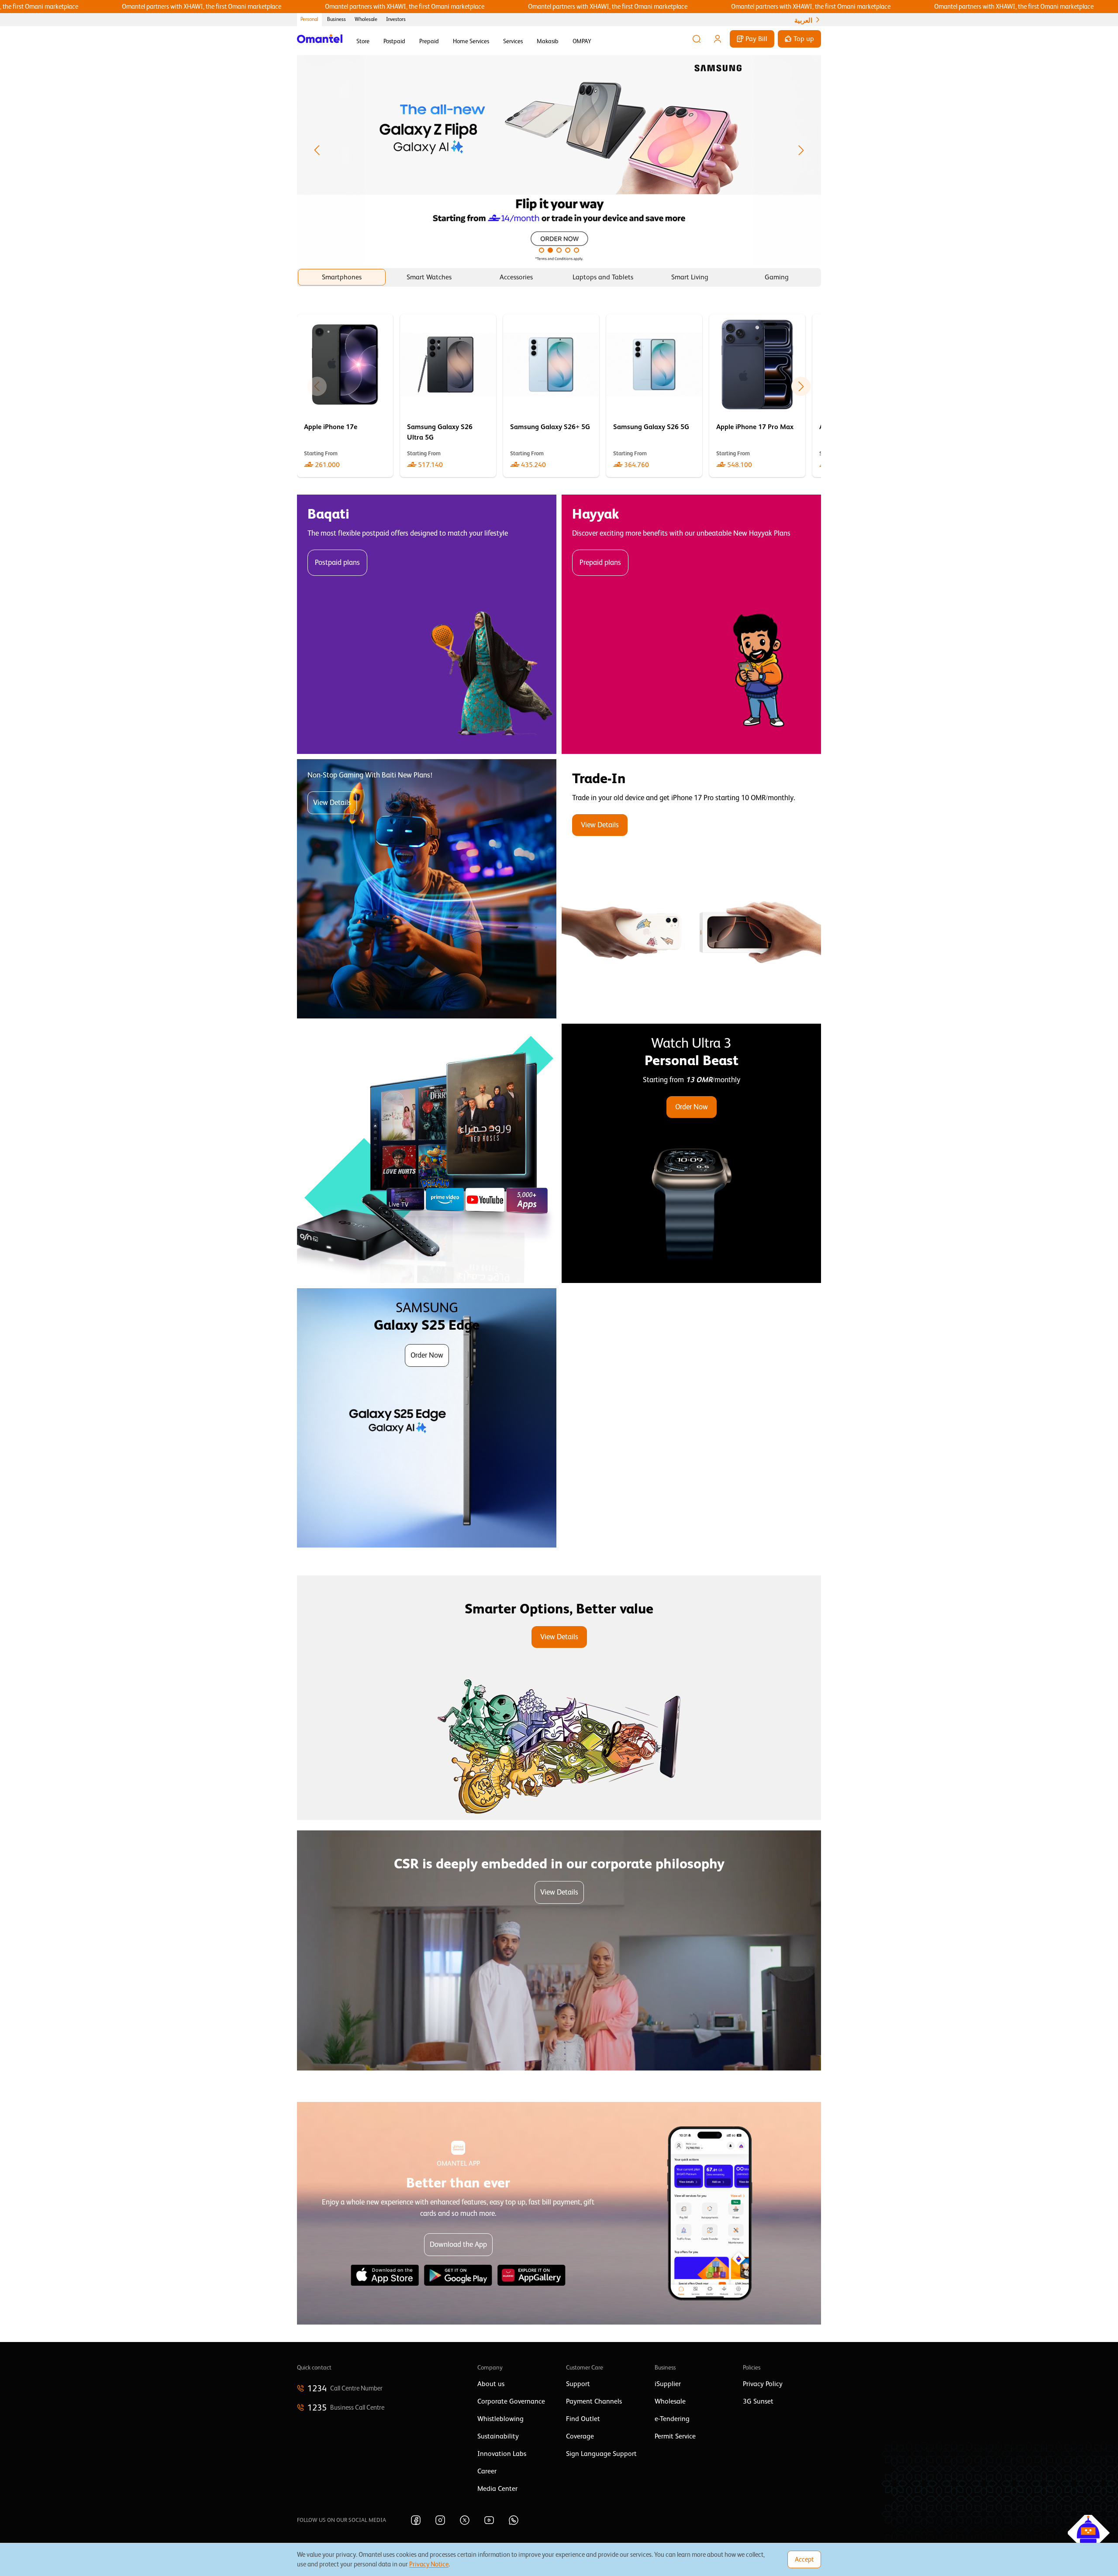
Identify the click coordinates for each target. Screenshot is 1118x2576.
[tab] (342, 277)
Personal (309, 19)
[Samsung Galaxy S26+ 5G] (551, 396)
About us (491, 2384)
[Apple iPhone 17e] (345, 396)
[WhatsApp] (514, 2520)
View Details (332, 803)
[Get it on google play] (458, 2275)
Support (578, 2384)
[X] (465, 2520)
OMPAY (582, 41)
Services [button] (513, 41)
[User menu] (718, 39)
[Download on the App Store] (385, 2275)
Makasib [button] (548, 41)
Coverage (580, 2436)
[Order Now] (691, 1153)
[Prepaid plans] (691, 624)
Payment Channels (594, 2401)
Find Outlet (583, 2419)
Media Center (497, 2489)
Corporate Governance (511, 2401)
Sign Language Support (601, 2454)
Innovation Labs (502, 2454)
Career (487, 2471)
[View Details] (691, 889)
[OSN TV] (427, 1153)
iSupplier (668, 2384)
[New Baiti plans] (427, 889)
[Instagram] (440, 2520)
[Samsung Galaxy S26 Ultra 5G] (448, 396)
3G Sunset (758, 2401)
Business (336, 19)
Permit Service (675, 2436)
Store (363, 41)
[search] (697, 39)
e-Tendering (672, 2419)
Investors (396, 19)
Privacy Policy (763, 2384)
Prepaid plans (600, 562)
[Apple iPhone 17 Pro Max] (757, 396)
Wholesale (366, 19)
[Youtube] (489, 2520)
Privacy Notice (429, 2564)
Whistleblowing (500, 2419)
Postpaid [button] (394, 41)
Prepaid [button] (429, 41)
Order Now (692, 1107)
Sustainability (498, 2436)
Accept (804, 2559)
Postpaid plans (337, 562)
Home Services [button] (471, 41)
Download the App (458, 2244)
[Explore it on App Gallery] (531, 2275)
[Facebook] (416, 2520)
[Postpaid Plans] (427, 624)
